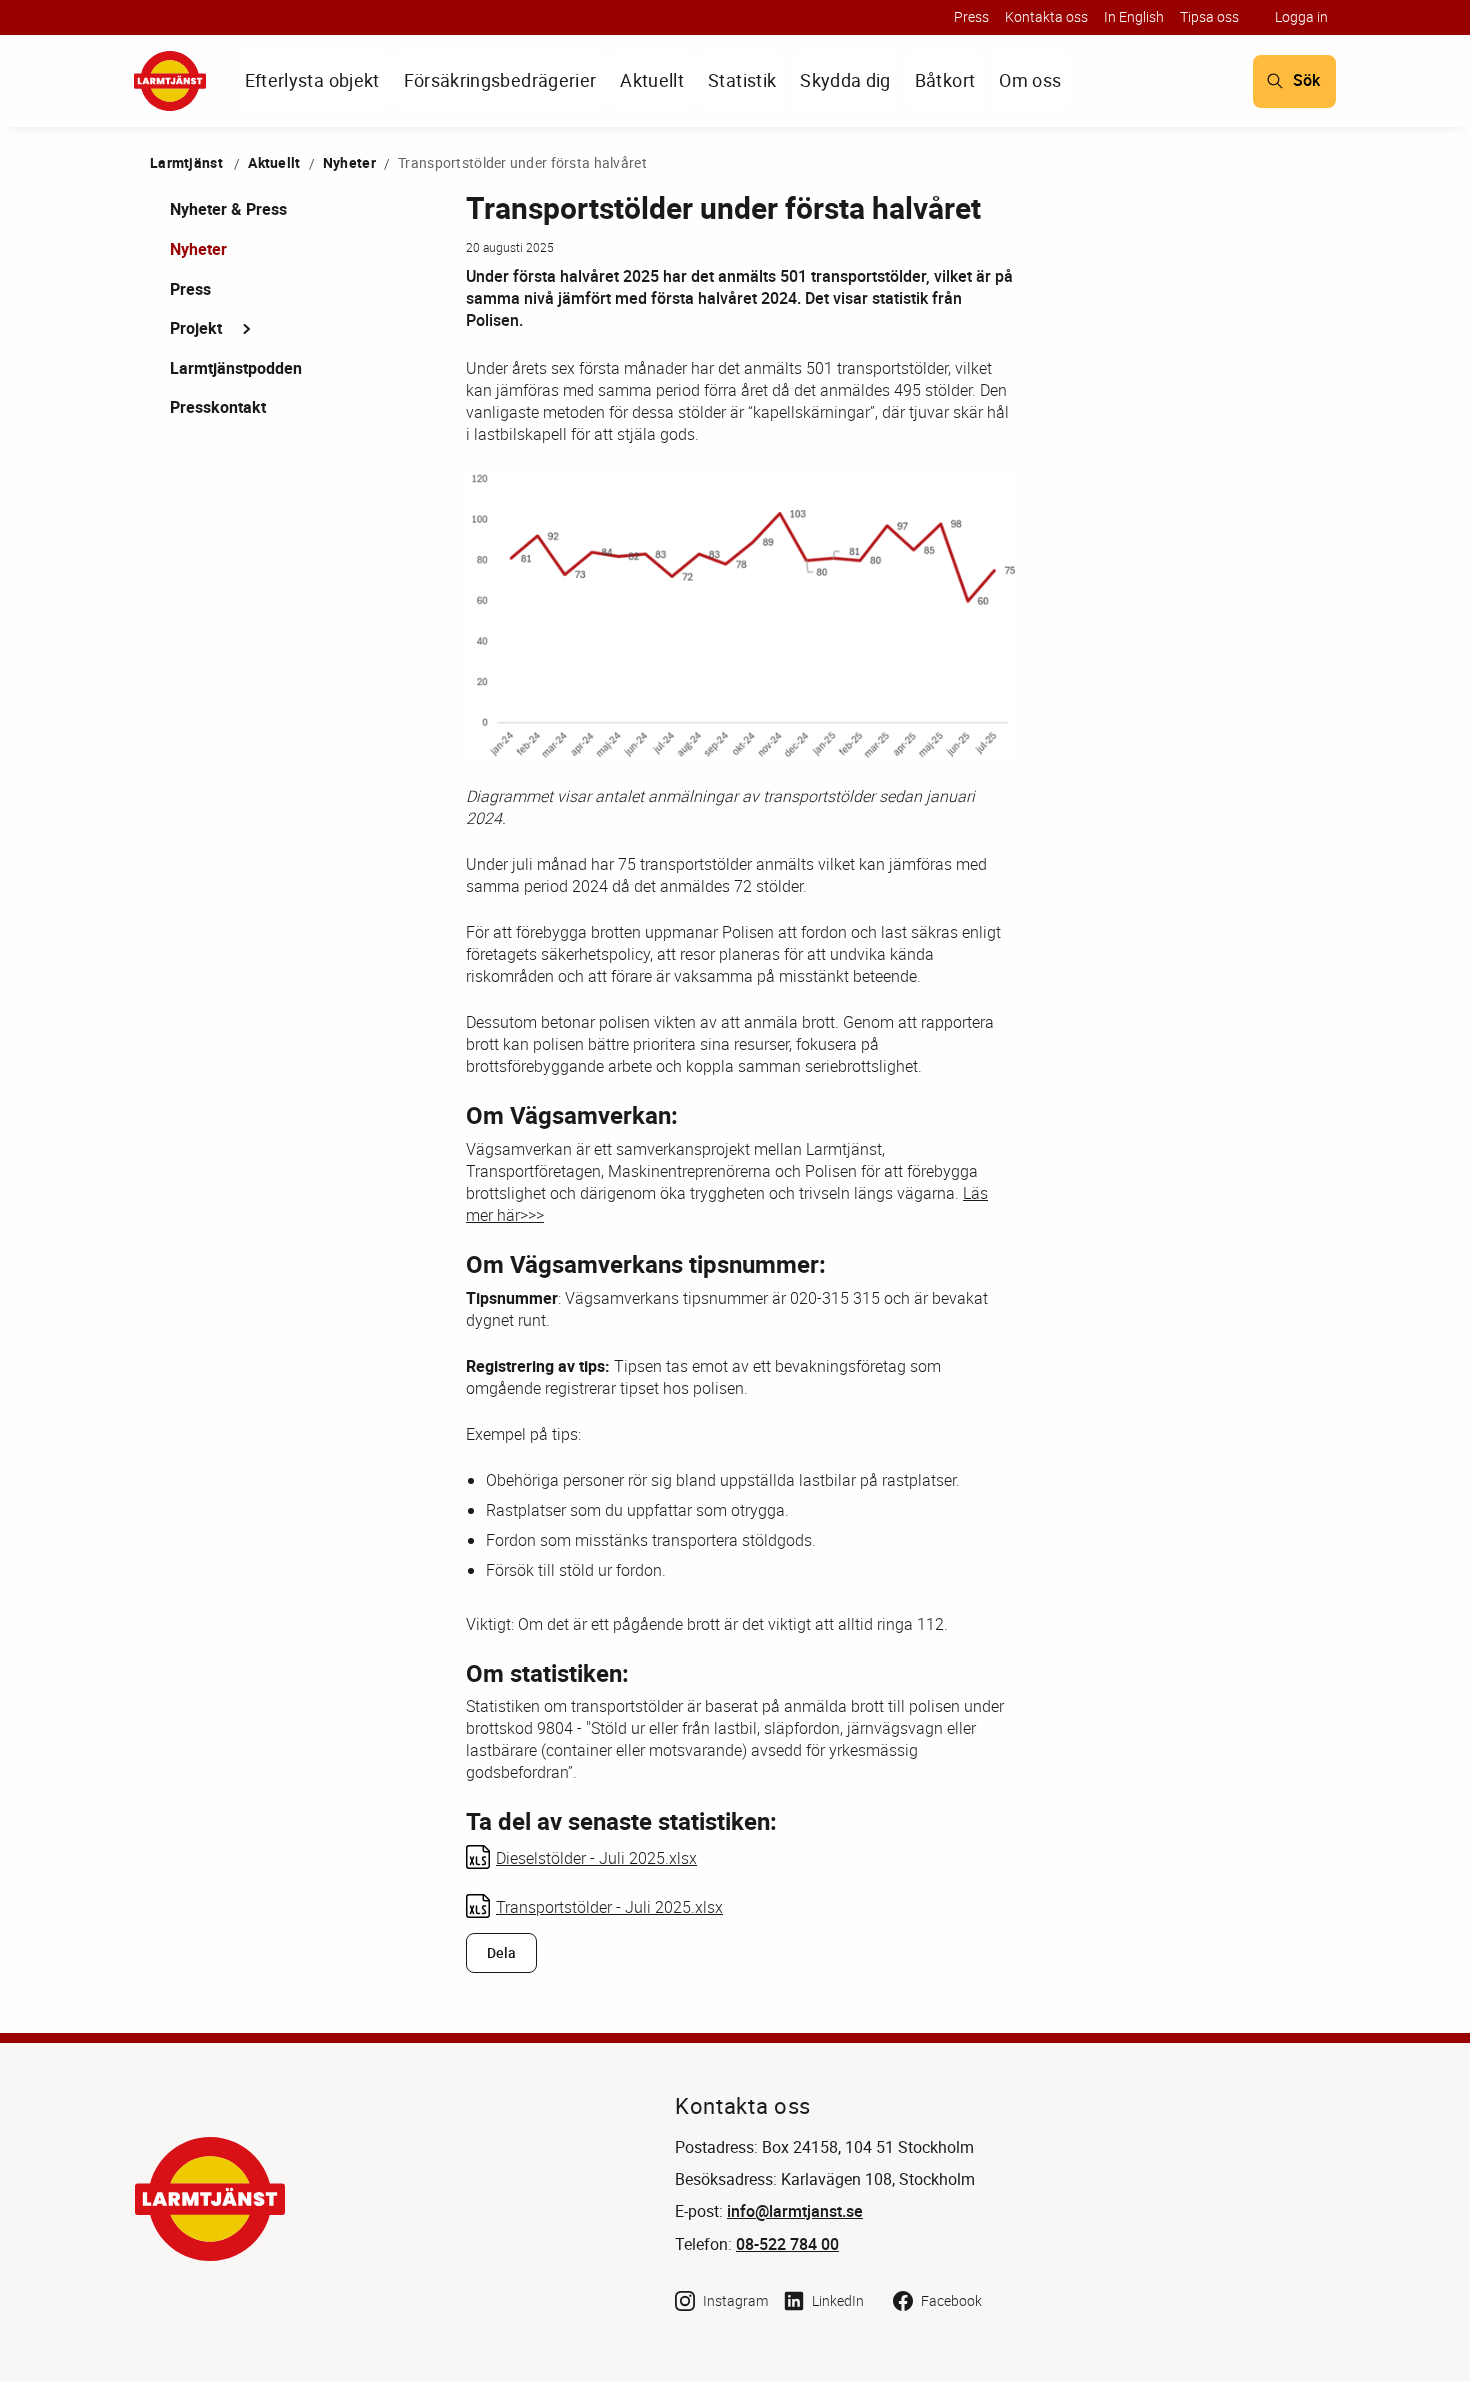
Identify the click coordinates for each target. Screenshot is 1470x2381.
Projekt (196, 328)
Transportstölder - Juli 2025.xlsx (609, 1907)
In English (1134, 16)
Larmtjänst (186, 162)
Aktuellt (652, 80)
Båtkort (945, 80)
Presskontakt (218, 407)
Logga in (1301, 16)
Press (971, 16)
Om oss (1030, 80)
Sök (1306, 80)
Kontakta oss (1046, 16)
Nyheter (349, 162)
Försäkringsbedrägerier (500, 80)
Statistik (742, 80)
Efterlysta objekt (312, 80)
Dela (501, 1953)
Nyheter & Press (228, 209)
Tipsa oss (1209, 16)
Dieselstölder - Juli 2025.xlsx (596, 1858)
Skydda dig (845, 80)
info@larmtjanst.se (795, 2211)
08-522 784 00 (787, 2244)
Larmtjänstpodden (236, 368)
